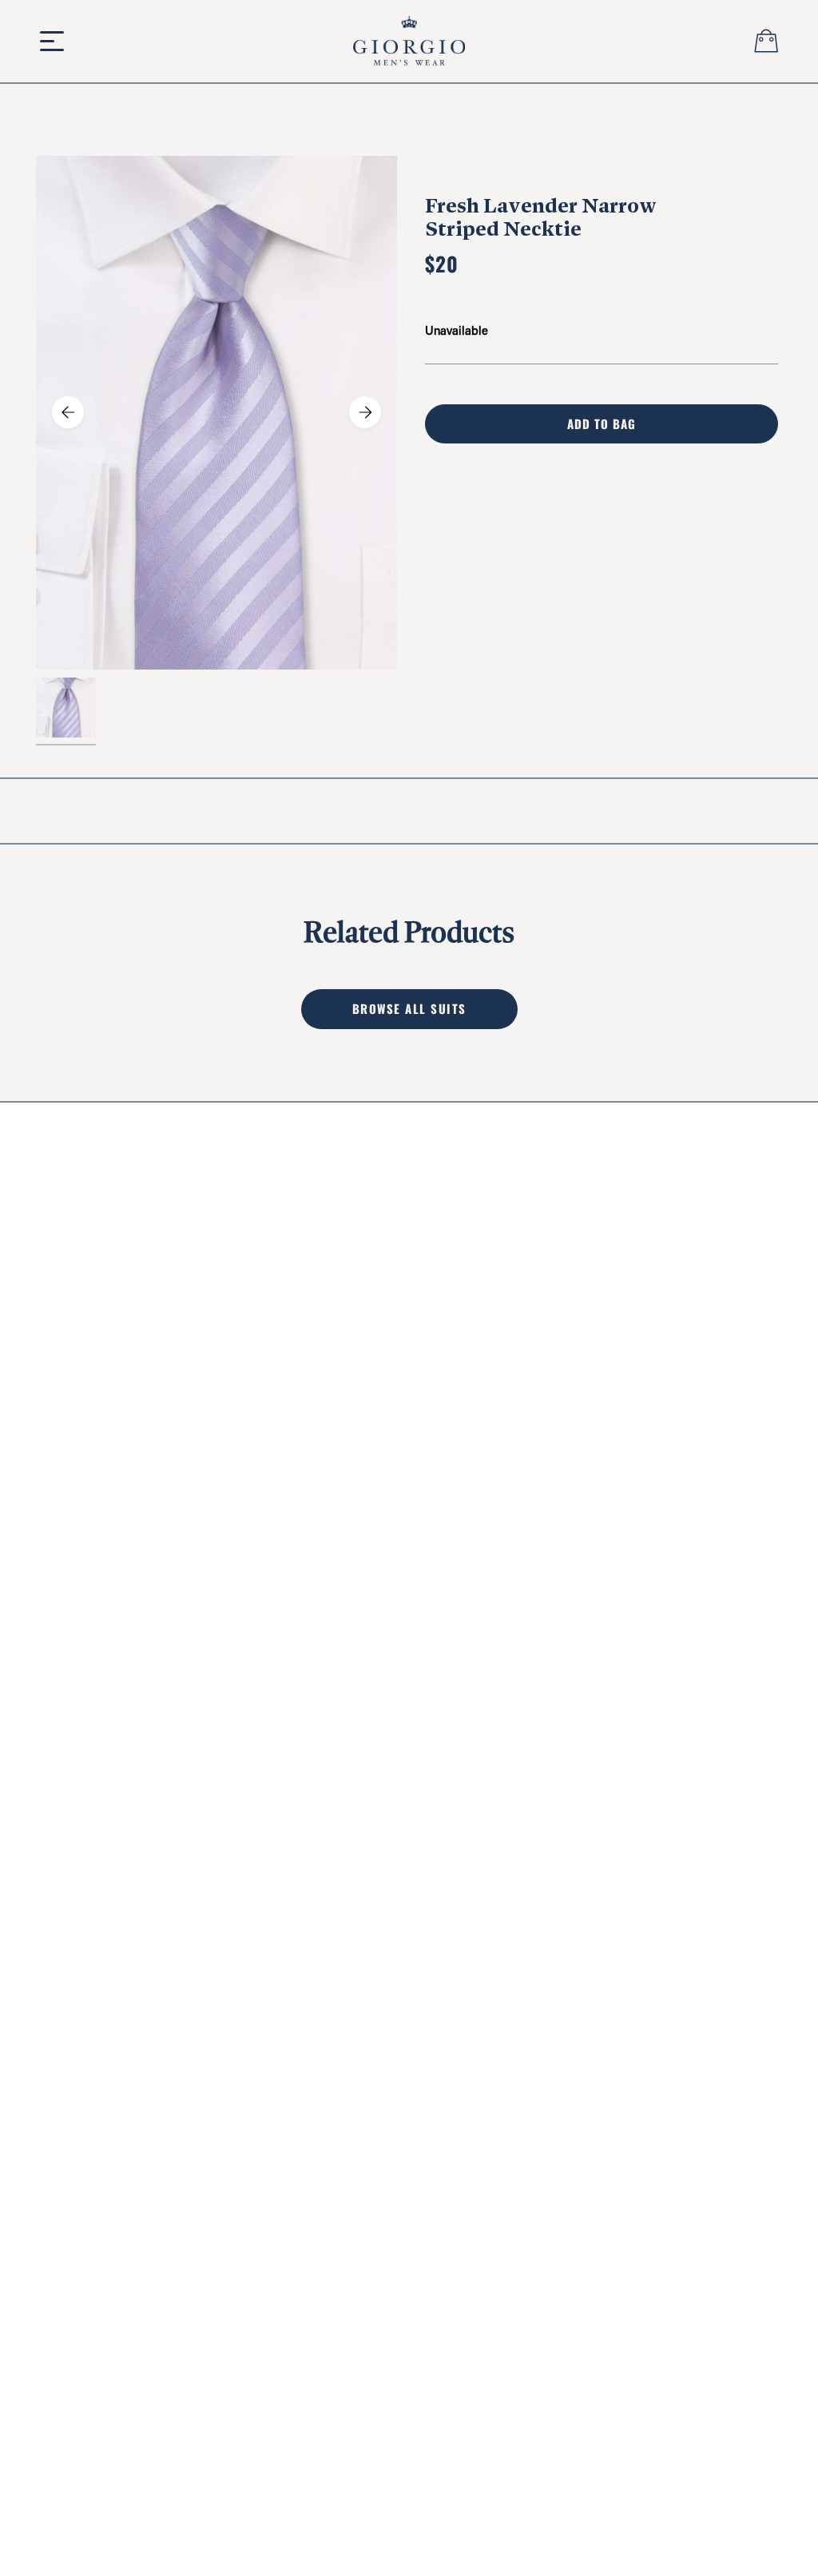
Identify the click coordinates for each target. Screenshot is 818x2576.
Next (365, 412)
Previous (68, 412)
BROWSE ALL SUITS (409, 1008)
